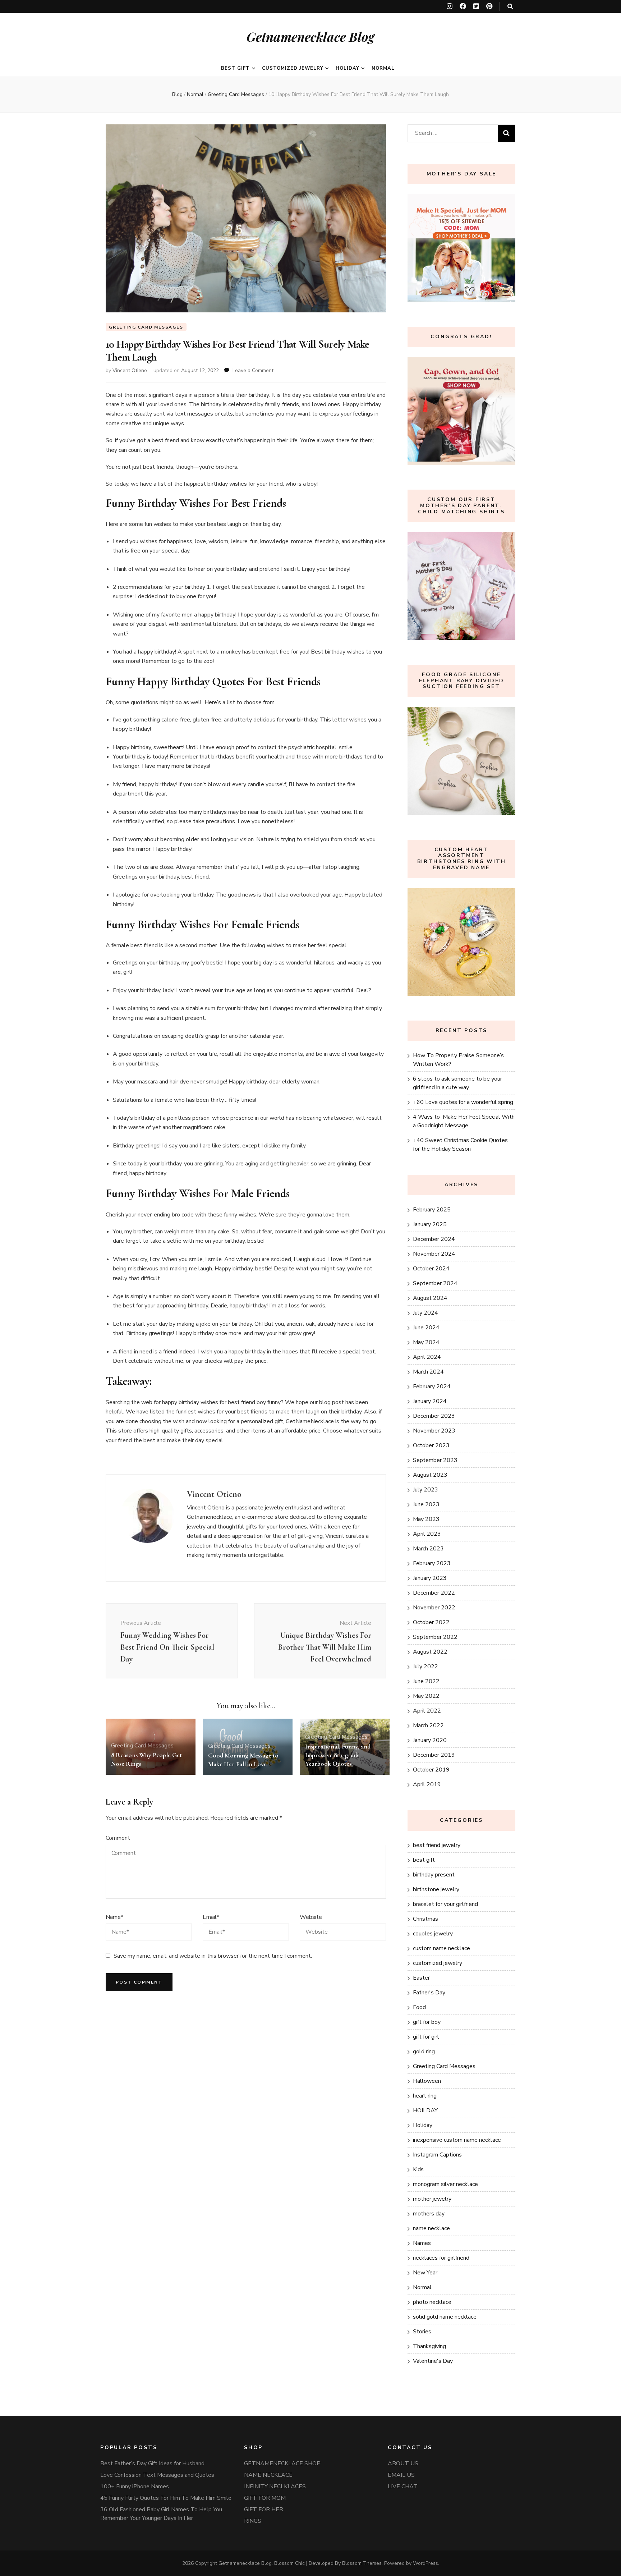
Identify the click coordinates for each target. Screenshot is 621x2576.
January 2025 (430, 1224)
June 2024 (426, 1328)
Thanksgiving (429, 2346)
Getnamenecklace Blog (310, 36)
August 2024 (430, 1298)
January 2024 (430, 1401)
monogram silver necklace (445, 2184)
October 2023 (431, 1445)
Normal (383, 68)
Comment (118, 1838)
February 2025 (432, 1210)
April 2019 (427, 1784)
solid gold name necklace (445, 2317)
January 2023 (430, 1578)
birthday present (434, 1875)
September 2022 (435, 1637)
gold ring (424, 2052)
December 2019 (434, 1755)
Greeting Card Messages (146, 327)
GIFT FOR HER (264, 2509)
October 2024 (431, 1269)
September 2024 (435, 1283)
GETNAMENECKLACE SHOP (282, 2463)
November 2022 (434, 1608)
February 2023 (432, 1563)
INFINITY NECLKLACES (275, 2486)
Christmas (425, 1919)
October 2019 (431, 1770)
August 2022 (430, 1652)
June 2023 (426, 1504)
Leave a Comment (253, 370)
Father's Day (429, 1993)
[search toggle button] (510, 7)
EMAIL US (401, 2475)
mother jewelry (432, 2199)
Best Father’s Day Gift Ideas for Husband (152, 2463)
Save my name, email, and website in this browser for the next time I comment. (213, 1956)
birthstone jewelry (436, 1889)
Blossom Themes (362, 2563)
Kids (418, 2169)
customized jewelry (293, 68)
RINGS (253, 2521)
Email (211, 1917)
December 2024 (434, 1239)
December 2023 (434, 1416)
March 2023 (428, 1549)
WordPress (425, 2563)
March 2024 (428, 1372)
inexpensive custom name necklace (457, 2140)
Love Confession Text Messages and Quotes (157, 2475)
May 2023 (426, 1519)
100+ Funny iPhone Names (135, 2486)
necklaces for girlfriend (441, 2258)
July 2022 (425, 1667)
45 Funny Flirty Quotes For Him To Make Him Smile (166, 2498)
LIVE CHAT (403, 2486)
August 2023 (430, 1475)
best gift (235, 68)
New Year (425, 2273)
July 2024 (425, 1313)
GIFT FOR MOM (265, 2498)
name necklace (431, 2228)
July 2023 (425, 1490)
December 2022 (434, 1593)
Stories (422, 2332)
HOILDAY (425, 2110)
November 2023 (434, 1431)
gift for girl (426, 2037)
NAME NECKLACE (268, 2475)
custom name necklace (441, 1948)
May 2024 (426, 1342)
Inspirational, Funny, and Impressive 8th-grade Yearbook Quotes (338, 1755)
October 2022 (431, 1622)
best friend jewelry (437, 1845)
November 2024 (434, 1254)
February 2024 (432, 1386)
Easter (421, 1978)
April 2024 (427, 1357)
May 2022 (426, 1696)
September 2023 (435, 1460)
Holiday (348, 68)
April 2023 (427, 1534)
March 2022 (428, 1725)
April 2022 (427, 1711)
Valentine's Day (433, 2361)
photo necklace (432, 2302)
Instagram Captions (437, 2155)
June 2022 (426, 1681)
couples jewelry (433, 1934)
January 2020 (430, 1740)
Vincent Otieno (130, 370)
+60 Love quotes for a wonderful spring (463, 1102)
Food (419, 2007)
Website (311, 1917)
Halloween (427, 2081)
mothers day (429, 2214)
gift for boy (427, 2022)
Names (422, 2243)
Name (114, 1917)
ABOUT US (403, 2463)
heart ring (425, 2096)
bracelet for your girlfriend (445, 1904)
